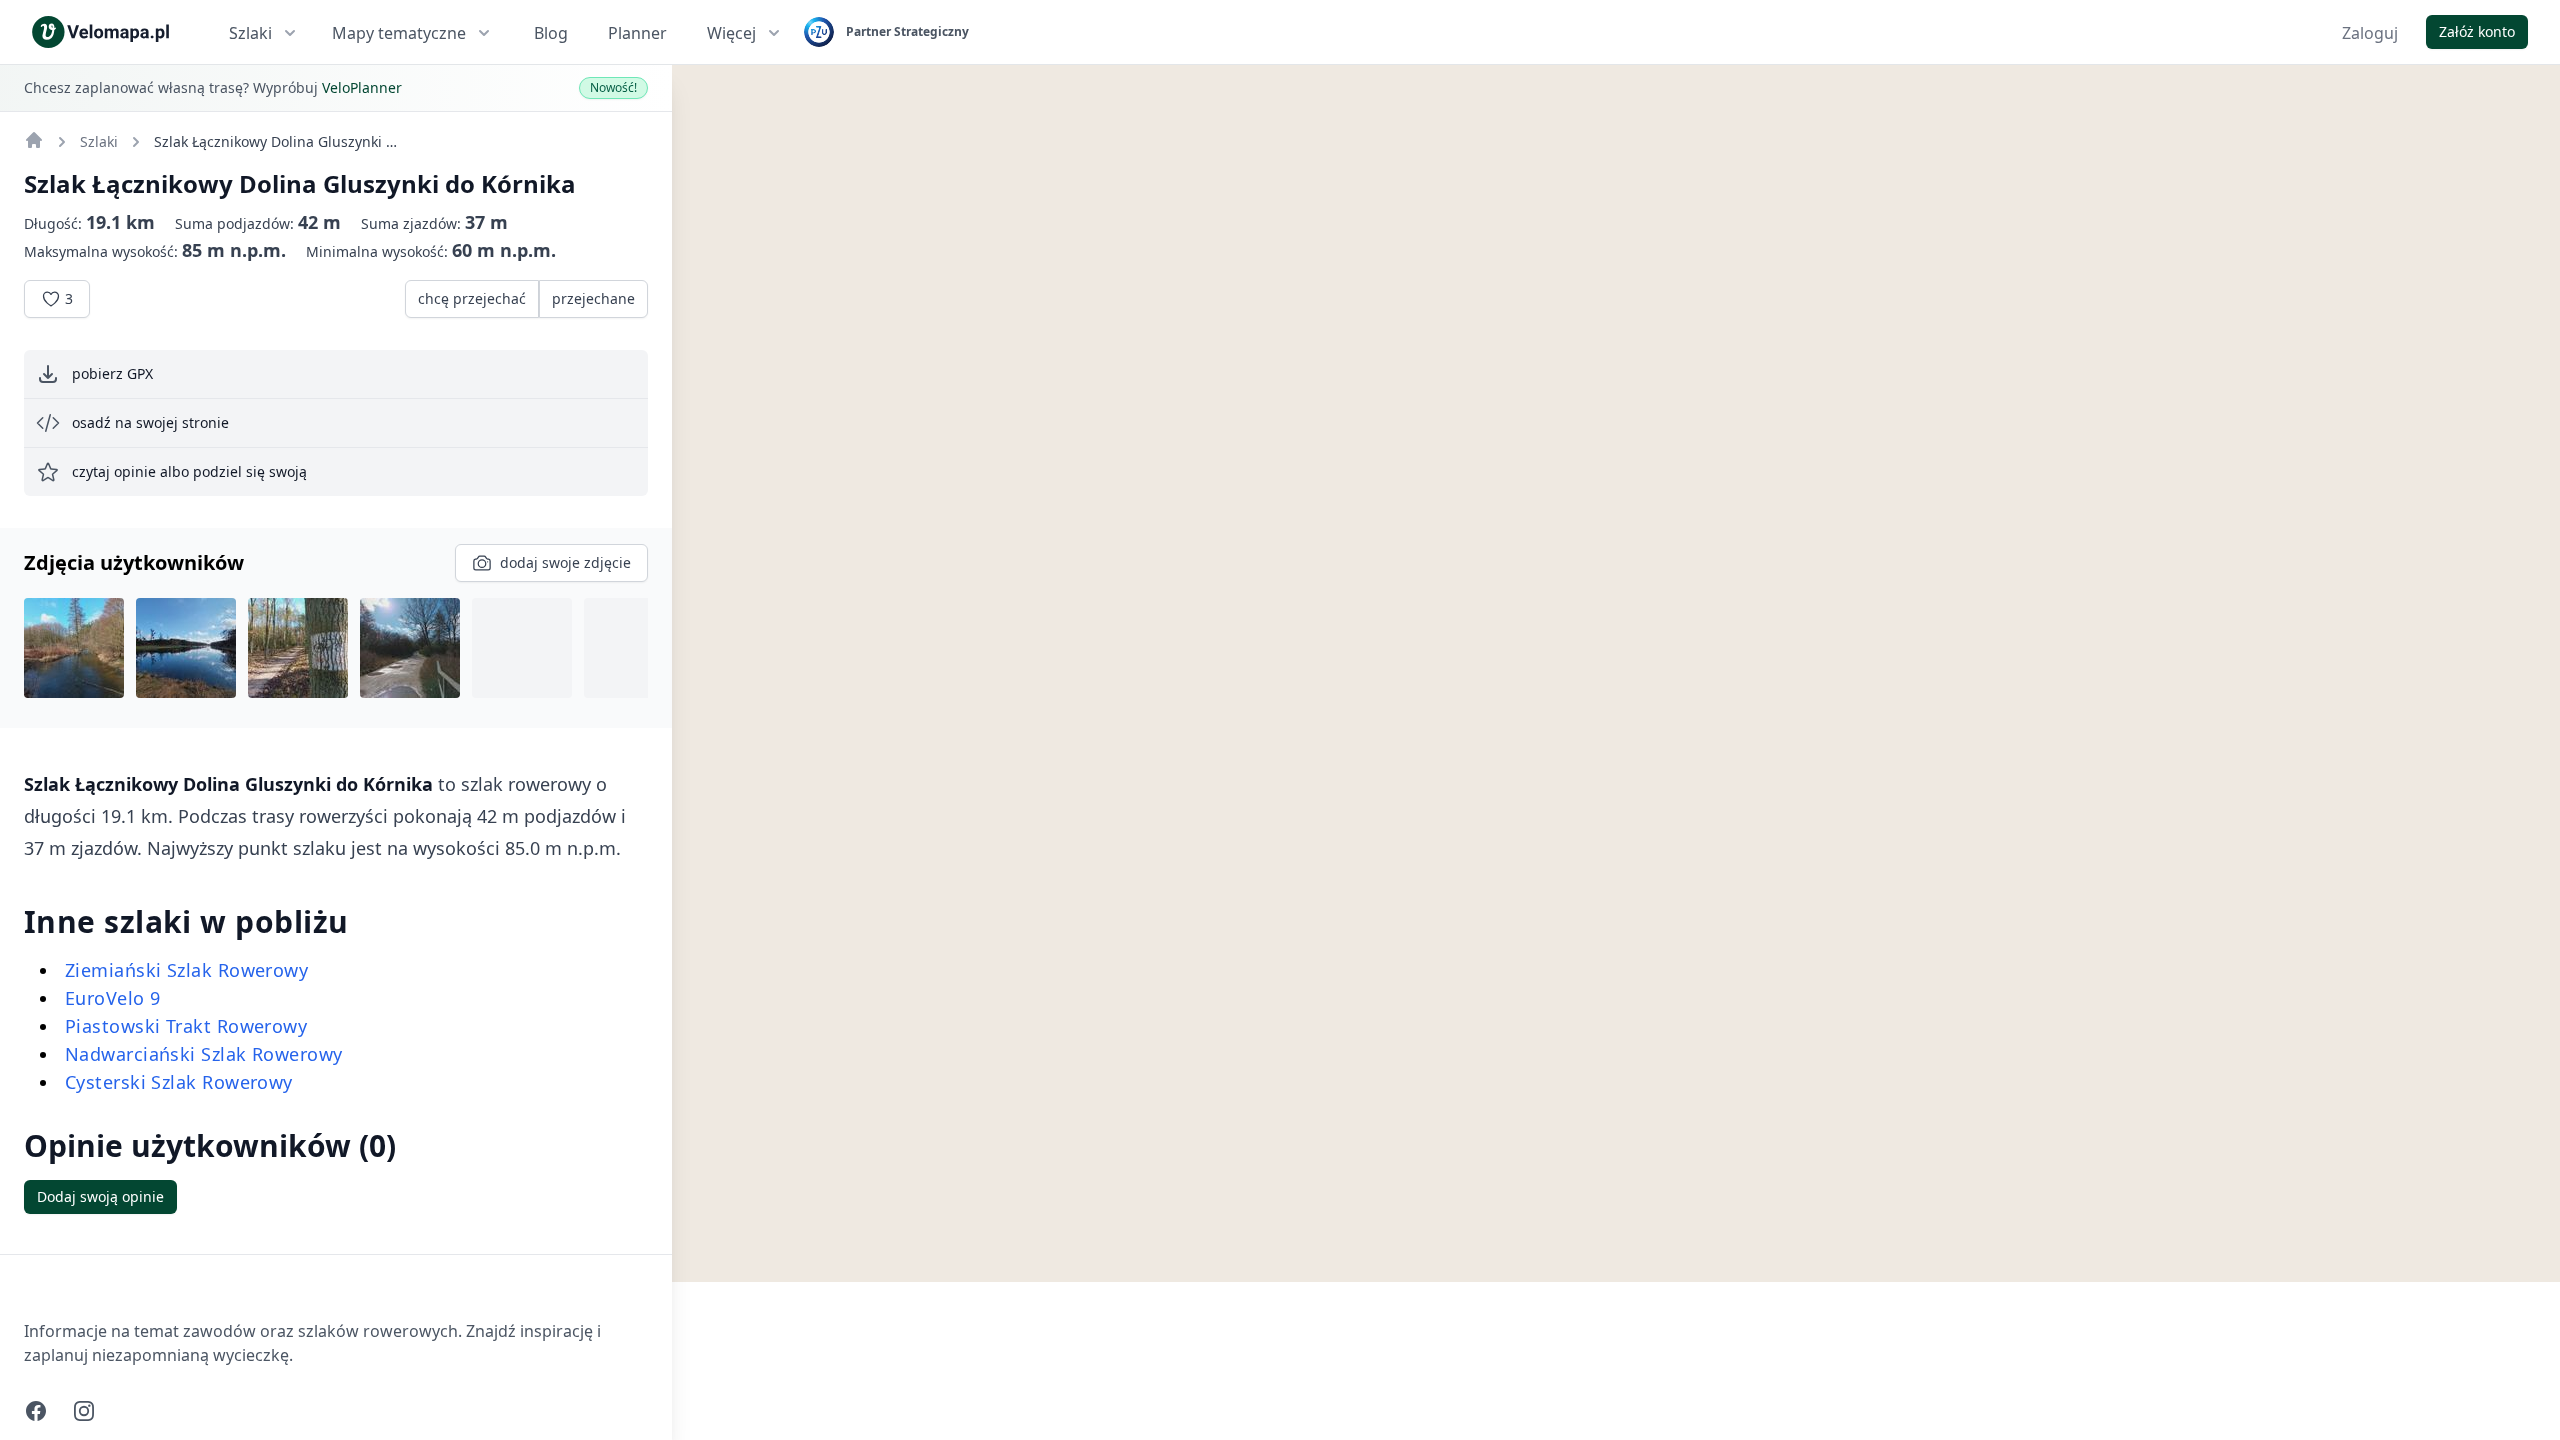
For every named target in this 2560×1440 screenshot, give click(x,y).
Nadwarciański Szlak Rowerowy (204, 1054)
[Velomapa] (34, 140)
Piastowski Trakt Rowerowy (186, 1026)
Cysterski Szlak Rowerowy (179, 1082)
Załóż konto (2477, 31)
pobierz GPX (112, 373)
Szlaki (250, 33)
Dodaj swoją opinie (100, 1196)
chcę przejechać (472, 298)
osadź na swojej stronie (150, 422)
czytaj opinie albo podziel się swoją (189, 471)
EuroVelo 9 (113, 998)
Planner (637, 33)
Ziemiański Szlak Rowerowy (186, 970)
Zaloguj (2370, 33)
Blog (551, 33)
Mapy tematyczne (399, 33)
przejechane (593, 298)
